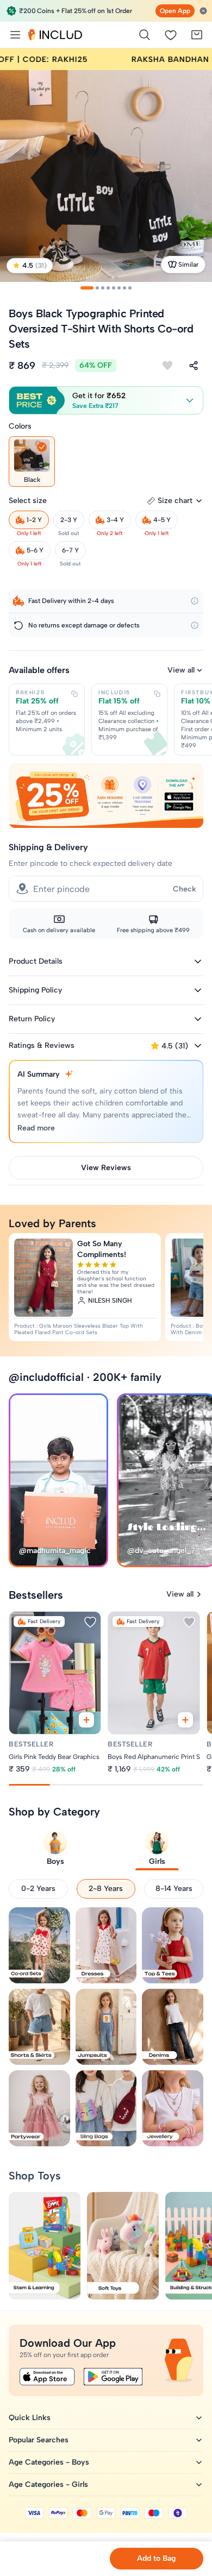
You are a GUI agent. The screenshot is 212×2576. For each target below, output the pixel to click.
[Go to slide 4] (108, 288)
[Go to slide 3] (103, 288)
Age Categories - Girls (48, 2484)
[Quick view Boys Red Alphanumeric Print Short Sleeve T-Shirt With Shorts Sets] (185, 1720)
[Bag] (197, 35)
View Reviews (106, 1168)
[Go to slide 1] (87, 288)
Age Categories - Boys (49, 2462)
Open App (175, 11)
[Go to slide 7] (124, 288)
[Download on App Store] (47, 2377)
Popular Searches (39, 2440)
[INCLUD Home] (55, 35)
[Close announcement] (203, 11)
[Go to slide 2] (97, 288)
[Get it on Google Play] (113, 2377)
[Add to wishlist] (167, 366)
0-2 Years (38, 1889)
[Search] (145, 35)
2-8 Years (106, 1889)
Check (185, 889)
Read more (36, 1128)
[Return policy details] (195, 625)
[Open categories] (15, 35)
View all (181, 670)
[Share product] (194, 366)
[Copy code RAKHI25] (74, 694)
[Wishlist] (171, 35)
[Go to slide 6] (119, 288)
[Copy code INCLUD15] (157, 694)
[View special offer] (106, 796)
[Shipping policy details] (195, 601)
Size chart (175, 501)
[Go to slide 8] (130, 288)
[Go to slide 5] (114, 288)
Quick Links (30, 2418)
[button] (106, 400)
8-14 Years (174, 1889)
